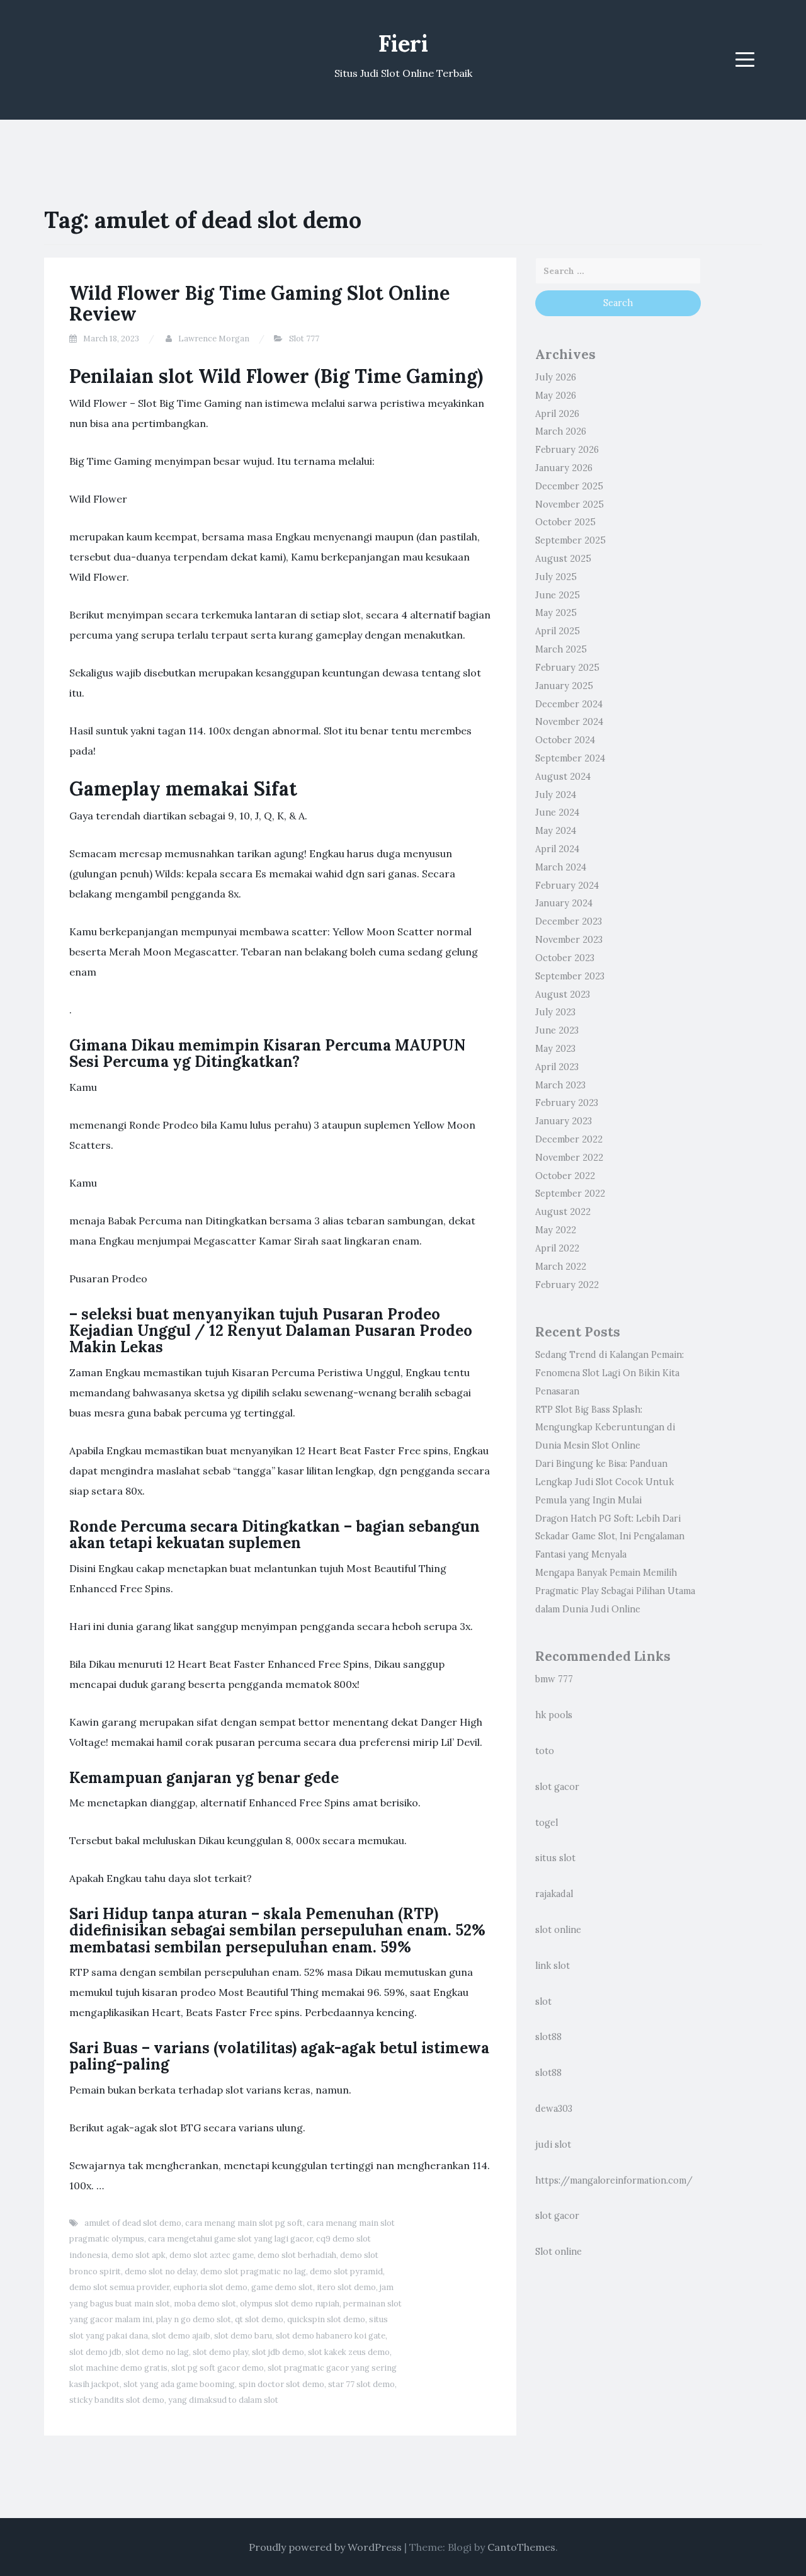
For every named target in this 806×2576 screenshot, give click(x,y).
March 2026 (561, 431)
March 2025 (561, 649)
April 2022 (557, 1248)
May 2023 (555, 1049)
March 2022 (561, 1267)
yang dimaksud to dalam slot (223, 2400)
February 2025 (567, 668)
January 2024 (564, 903)
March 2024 (561, 867)
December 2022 (569, 1139)
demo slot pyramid (346, 2271)
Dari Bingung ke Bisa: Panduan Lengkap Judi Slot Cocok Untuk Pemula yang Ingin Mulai (604, 1482)
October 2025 (565, 522)
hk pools (554, 1715)
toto (545, 1751)
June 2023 (557, 1030)
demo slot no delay (161, 2271)
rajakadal (554, 1894)
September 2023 (570, 976)
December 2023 (569, 921)
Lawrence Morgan (214, 339)
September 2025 (570, 540)
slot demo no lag (157, 2352)
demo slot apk (139, 2255)
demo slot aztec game (212, 2255)
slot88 (548, 2037)
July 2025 (556, 577)
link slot (553, 1966)
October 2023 (565, 958)
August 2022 (563, 1212)
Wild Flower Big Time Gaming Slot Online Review (259, 303)
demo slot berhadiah (297, 2255)
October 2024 (565, 740)
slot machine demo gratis (118, 2368)
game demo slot (282, 2287)
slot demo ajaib (181, 2336)
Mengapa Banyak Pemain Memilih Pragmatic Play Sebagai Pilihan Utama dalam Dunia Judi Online (615, 1591)
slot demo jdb (95, 2352)
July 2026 (556, 377)
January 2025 (564, 686)
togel (547, 1823)
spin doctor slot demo (281, 2384)
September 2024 (570, 758)
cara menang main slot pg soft (244, 2223)
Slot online (559, 2252)
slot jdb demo (278, 2352)
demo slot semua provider (119, 2287)
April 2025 (558, 631)
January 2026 (564, 468)
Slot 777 (304, 339)
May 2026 (556, 396)
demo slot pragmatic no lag (253, 2271)
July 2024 (556, 795)
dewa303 (554, 2109)
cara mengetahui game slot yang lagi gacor (230, 2239)
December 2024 (569, 704)
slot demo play (220, 2352)
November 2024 (569, 722)
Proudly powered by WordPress (325, 2547)
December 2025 (569, 486)
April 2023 (557, 1067)
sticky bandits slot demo (117, 2400)
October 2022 (565, 1176)
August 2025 (563, 559)
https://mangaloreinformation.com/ (614, 2180)
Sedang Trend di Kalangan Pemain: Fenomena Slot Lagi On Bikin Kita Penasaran (610, 1373)
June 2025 (558, 595)
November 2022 (569, 1158)
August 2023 (563, 994)
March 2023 (560, 1085)
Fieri (403, 43)
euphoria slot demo (210, 2287)
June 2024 (557, 812)
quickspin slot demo (326, 2319)
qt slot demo (259, 2319)
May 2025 (556, 613)
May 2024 (556, 831)
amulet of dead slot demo (133, 2223)
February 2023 (567, 1103)
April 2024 (557, 849)
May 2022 (556, 1230)
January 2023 (564, 1121)
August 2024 (563, 777)
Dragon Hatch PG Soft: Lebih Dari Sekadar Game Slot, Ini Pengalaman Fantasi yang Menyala (610, 1537)
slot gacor (557, 1787)
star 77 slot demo (361, 2384)
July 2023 (555, 1012)
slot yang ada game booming (179, 2384)
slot (543, 2002)
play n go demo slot (194, 2319)
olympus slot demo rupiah (290, 2304)
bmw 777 (554, 1679)
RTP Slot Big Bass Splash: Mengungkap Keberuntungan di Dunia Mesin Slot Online (605, 1428)
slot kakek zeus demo (349, 2352)
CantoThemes (521, 2547)
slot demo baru (243, 2336)
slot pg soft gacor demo (218, 2368)
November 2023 (569, 940)
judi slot (553, 2145)
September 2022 (570, 1194)
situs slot (555, 1858)
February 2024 (567, 886)
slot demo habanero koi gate (331, 2336)
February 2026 (567, 450)
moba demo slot (205, 2304)
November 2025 (570, 504)
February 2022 (567, 1285)
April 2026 (557, 414)
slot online (558, 1930)
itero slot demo (346, 2287)
